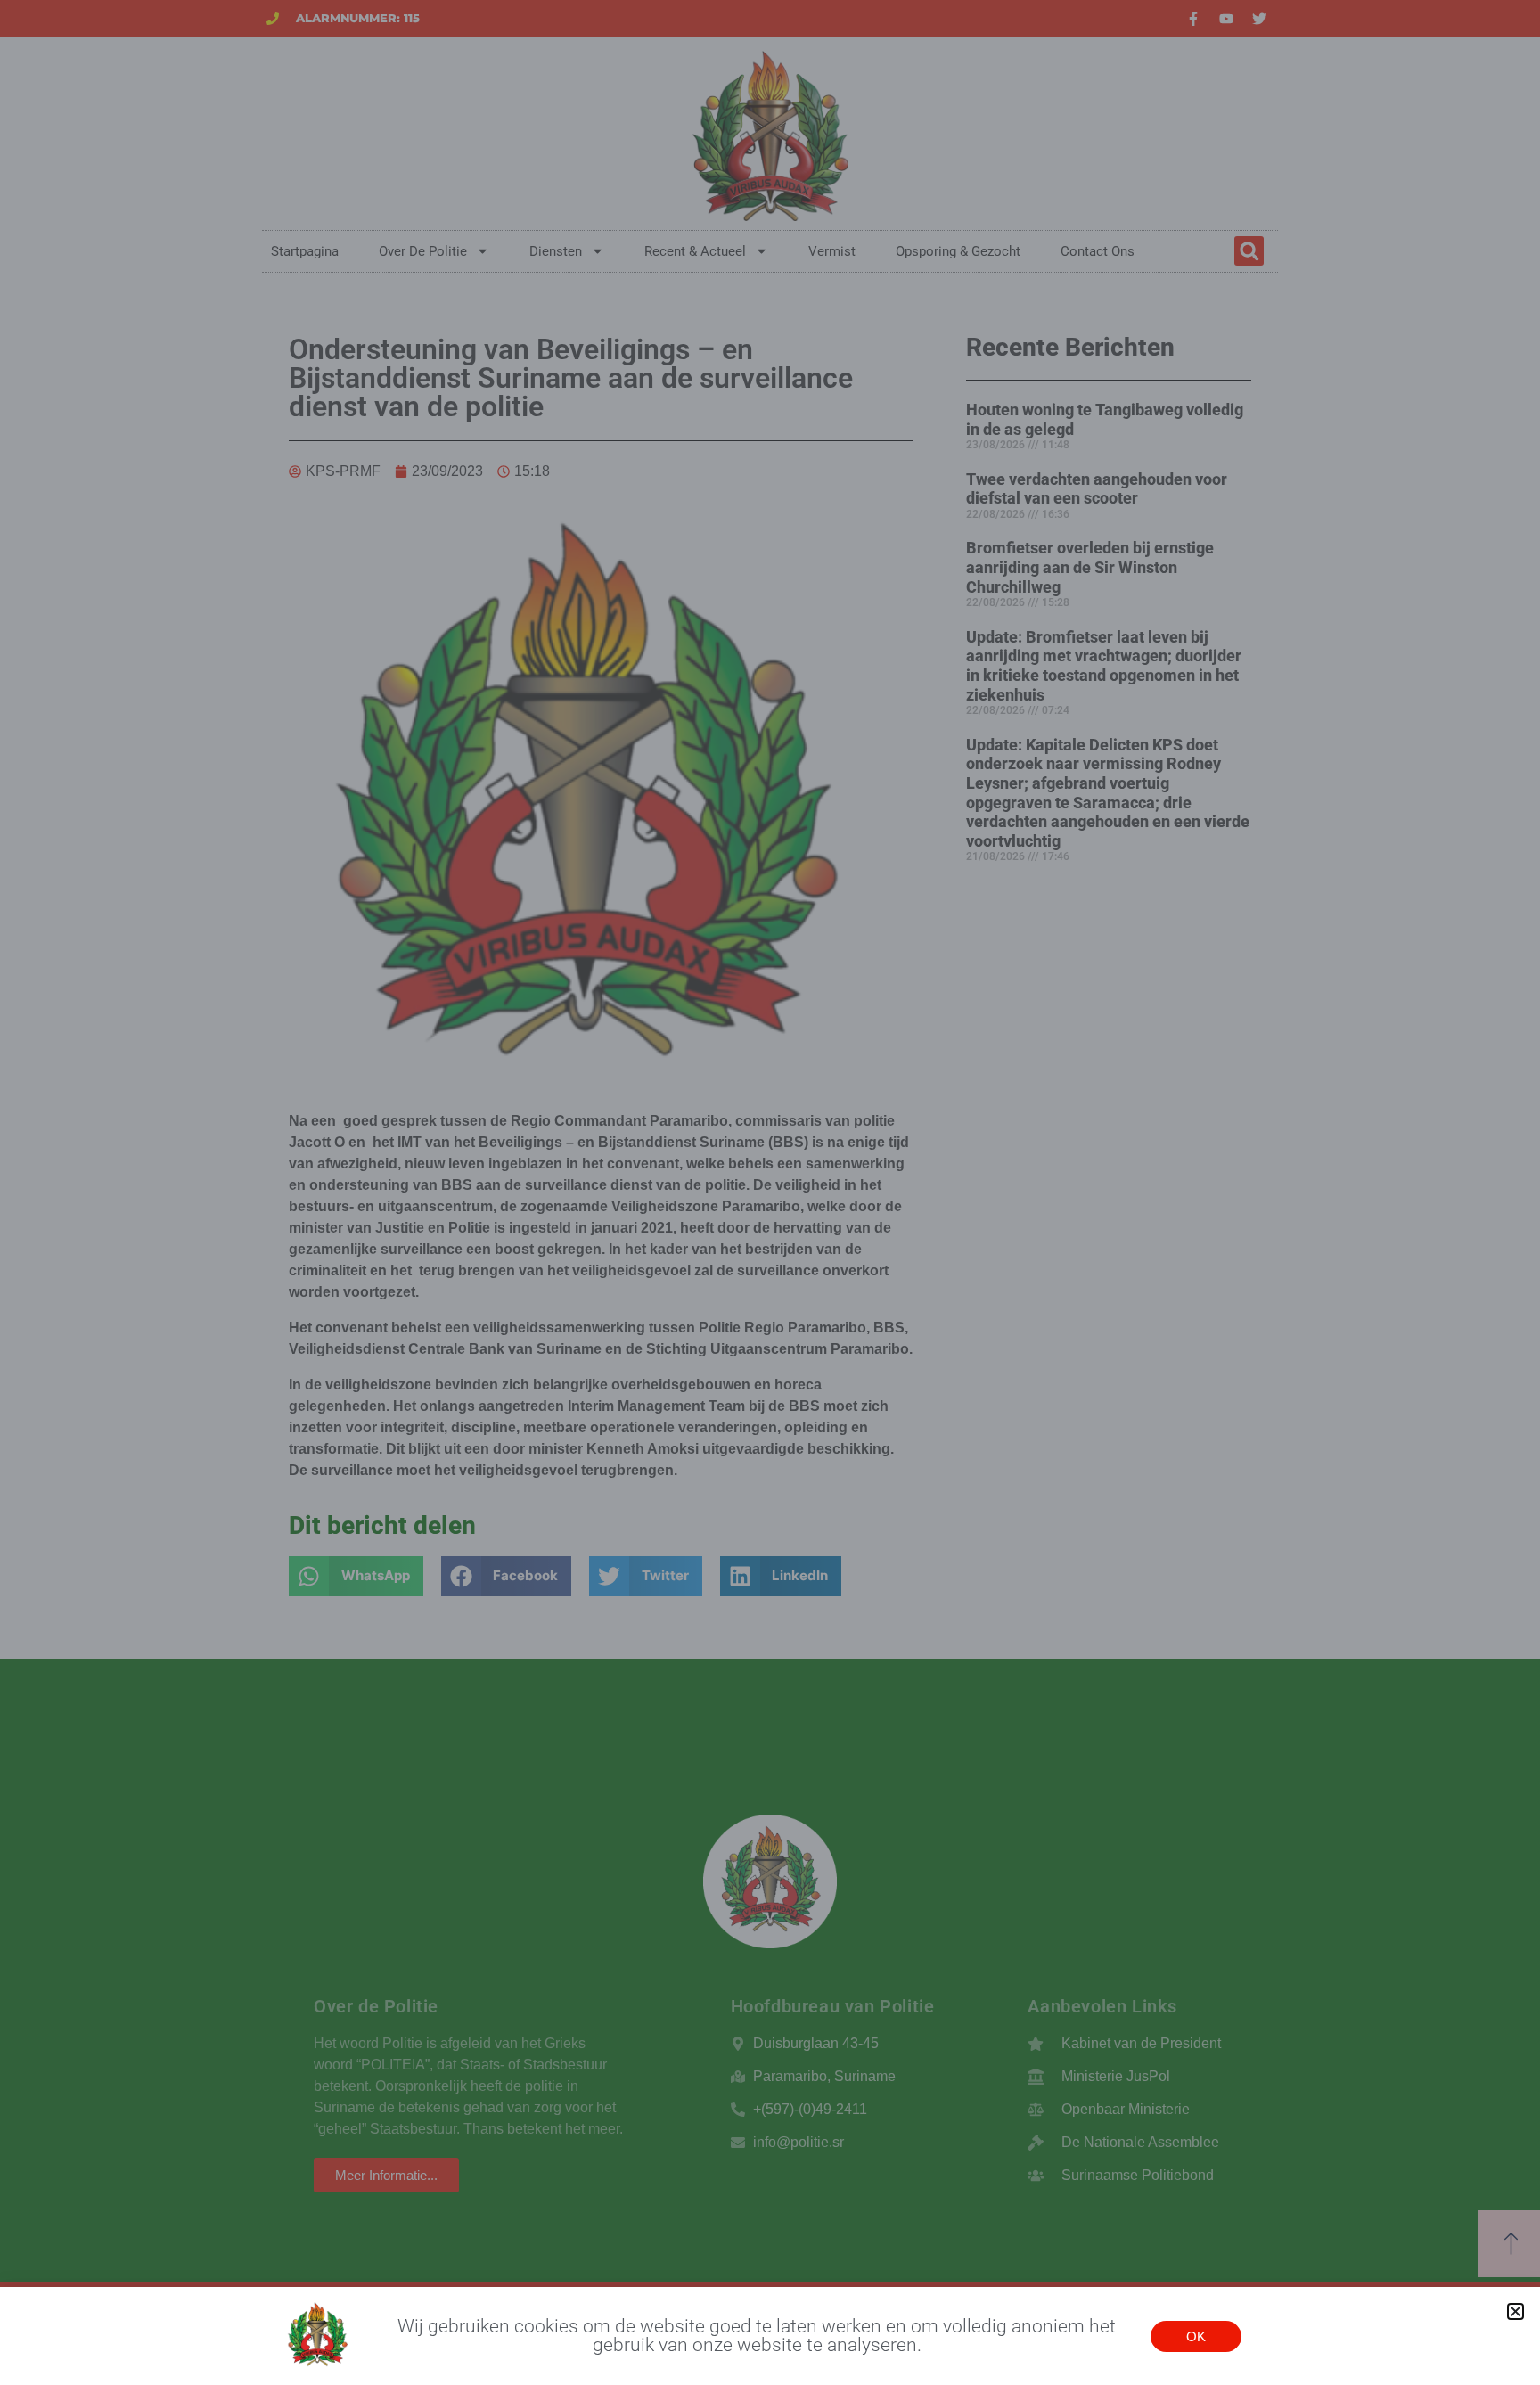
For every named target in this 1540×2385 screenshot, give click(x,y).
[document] (770, 1192)
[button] (1515, 2311)
